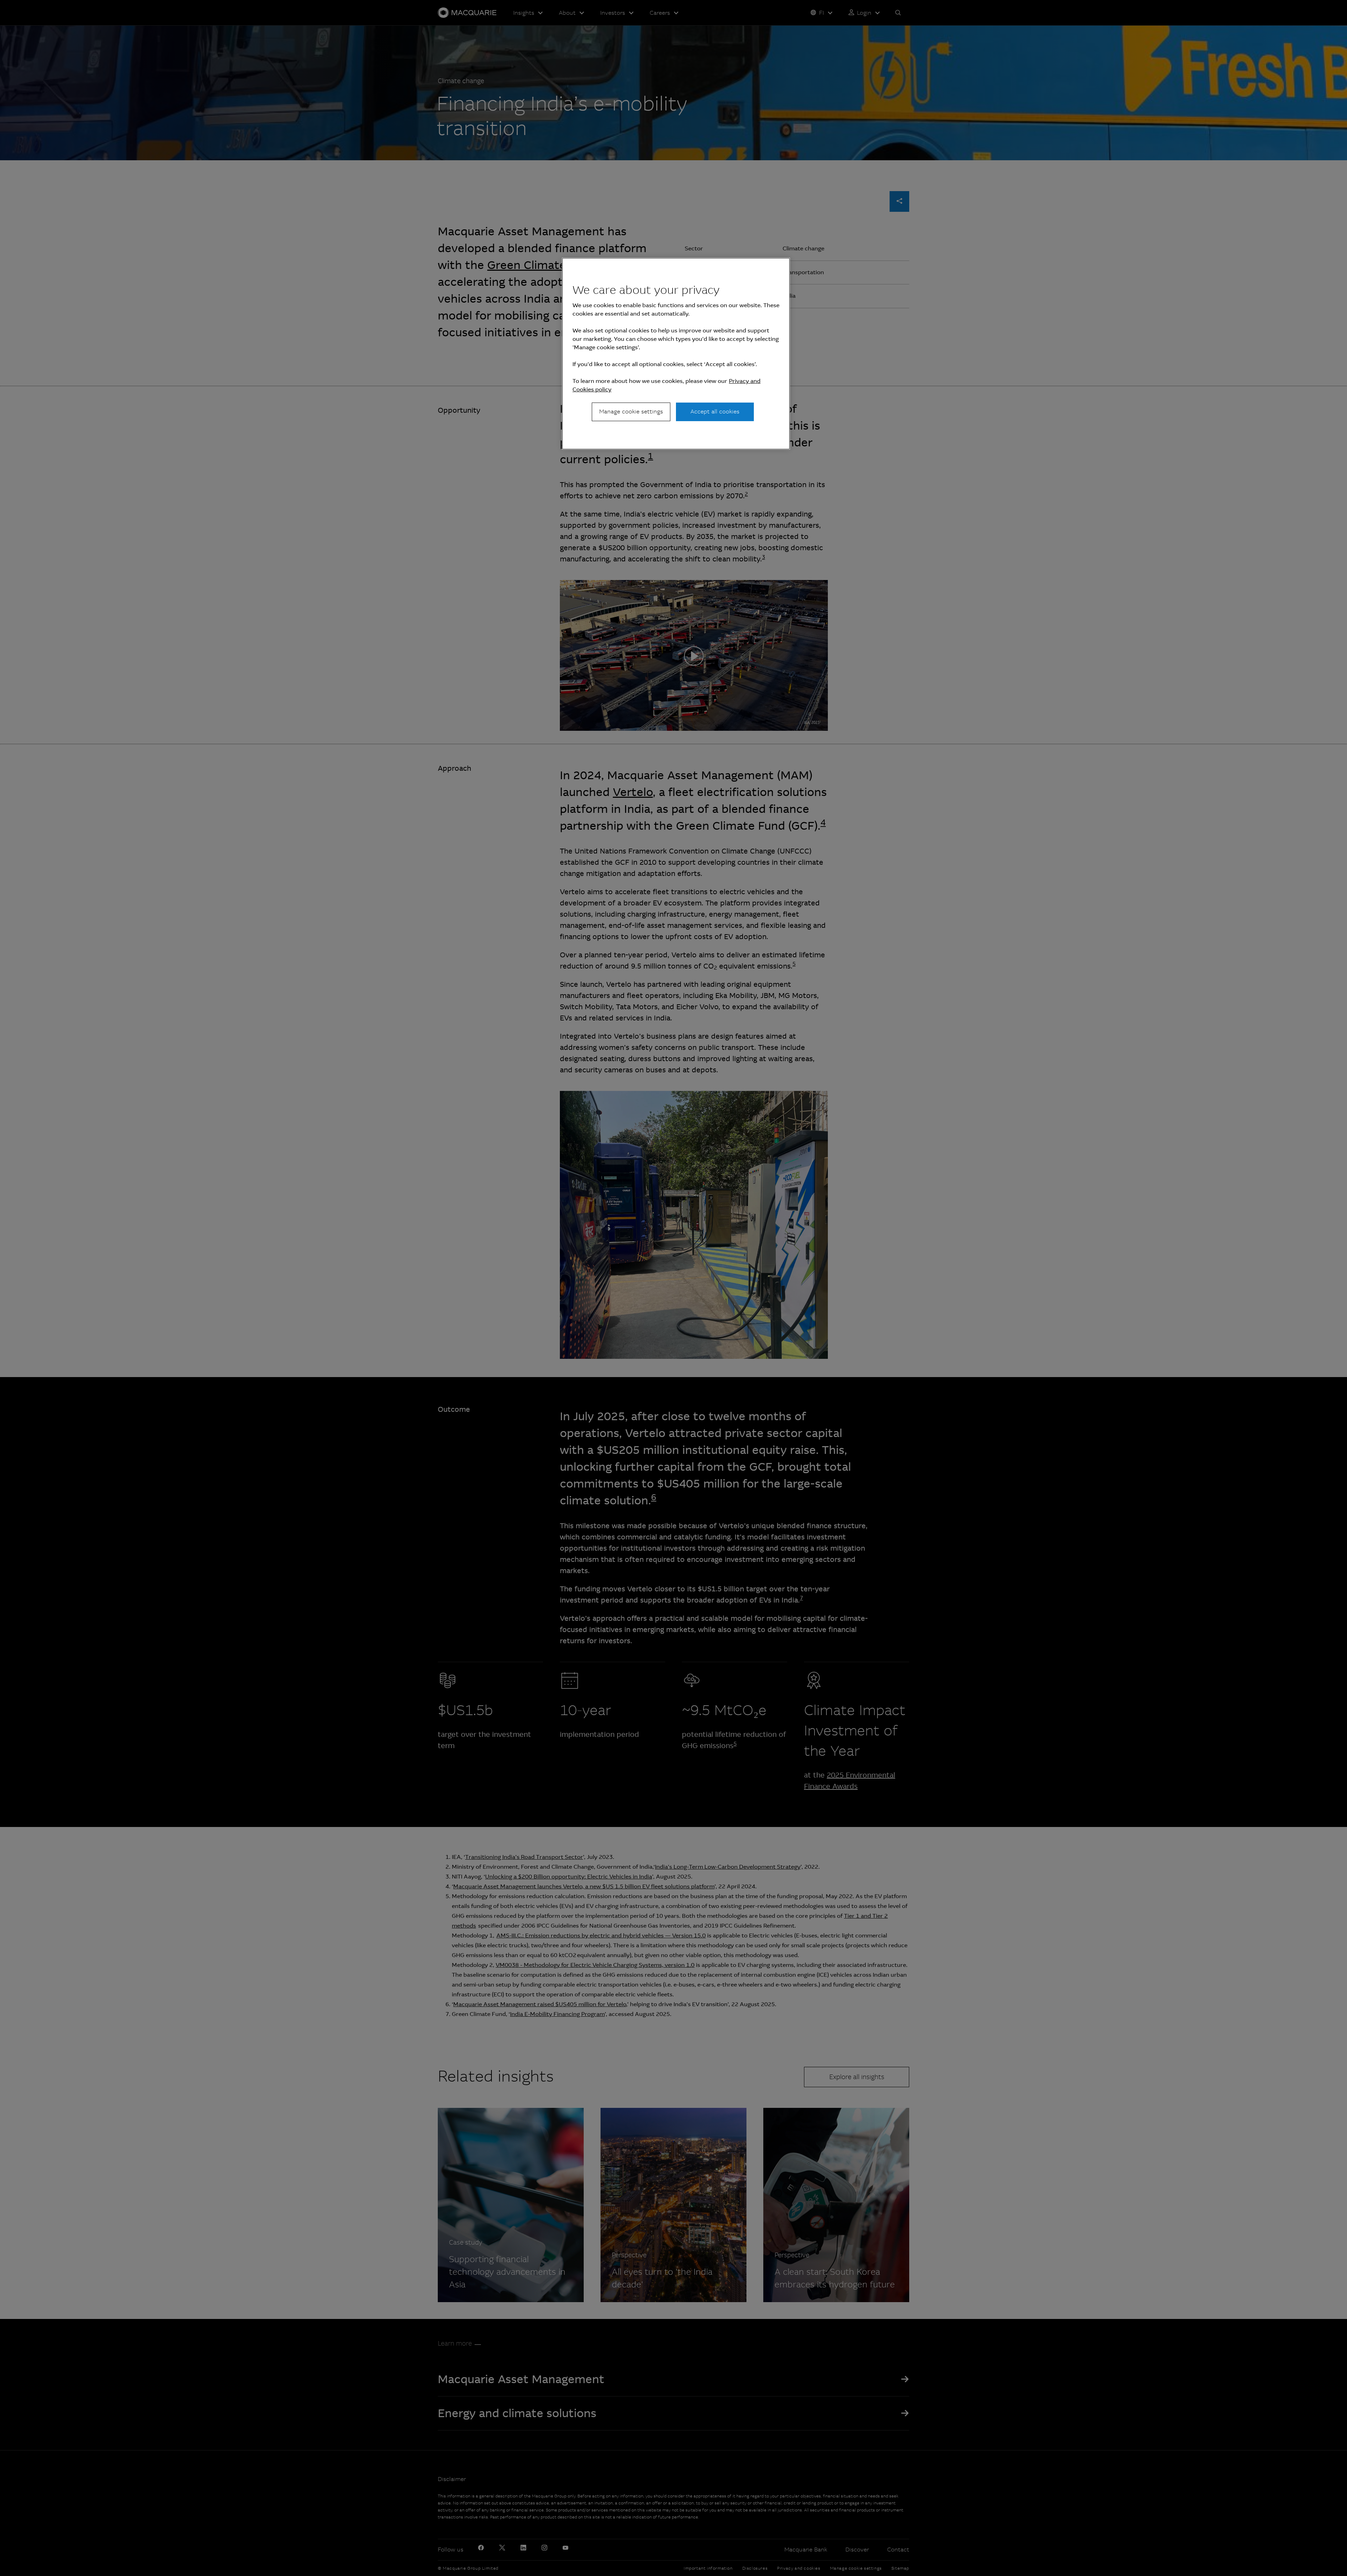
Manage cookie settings (631, 412)
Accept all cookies (715, 412)
